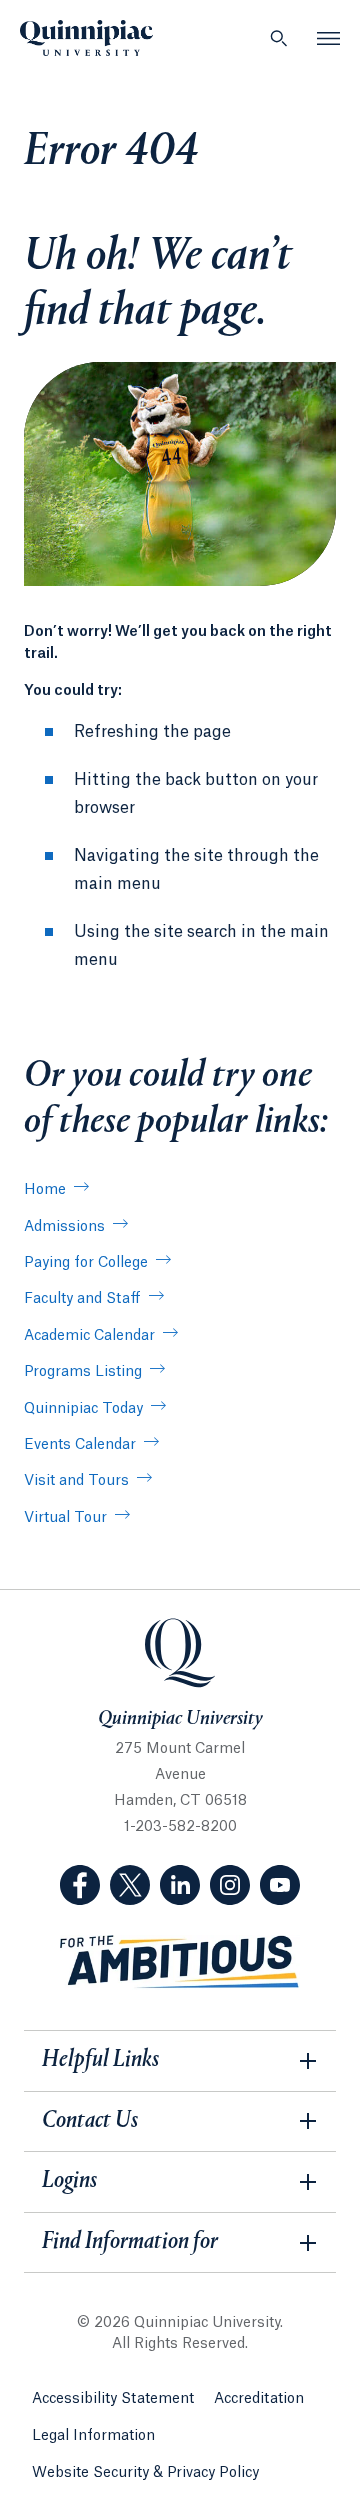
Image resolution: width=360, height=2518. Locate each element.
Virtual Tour (65, 1518)
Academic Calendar (89, 1336)
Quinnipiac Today (83, 1409)
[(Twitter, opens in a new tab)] (130, 1885)
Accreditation (259, 2399)
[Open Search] (279, 38)
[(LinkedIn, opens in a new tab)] (180, 1885)
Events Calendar (80, 1445)
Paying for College (86, 1263)
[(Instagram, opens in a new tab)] (230, 1885)
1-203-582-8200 (180, 1827)
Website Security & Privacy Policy (145, 2473)
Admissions (64, 1227)
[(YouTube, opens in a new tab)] (280, 1885)
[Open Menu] (329, 38)
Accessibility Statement (113, 2399)
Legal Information (93, 2436)
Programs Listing (83, 1372)
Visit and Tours (76, 1481)
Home (45, 1190)
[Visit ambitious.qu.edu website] (180, 1962)
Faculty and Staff (82, 1299)
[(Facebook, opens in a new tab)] (80, 1885)
